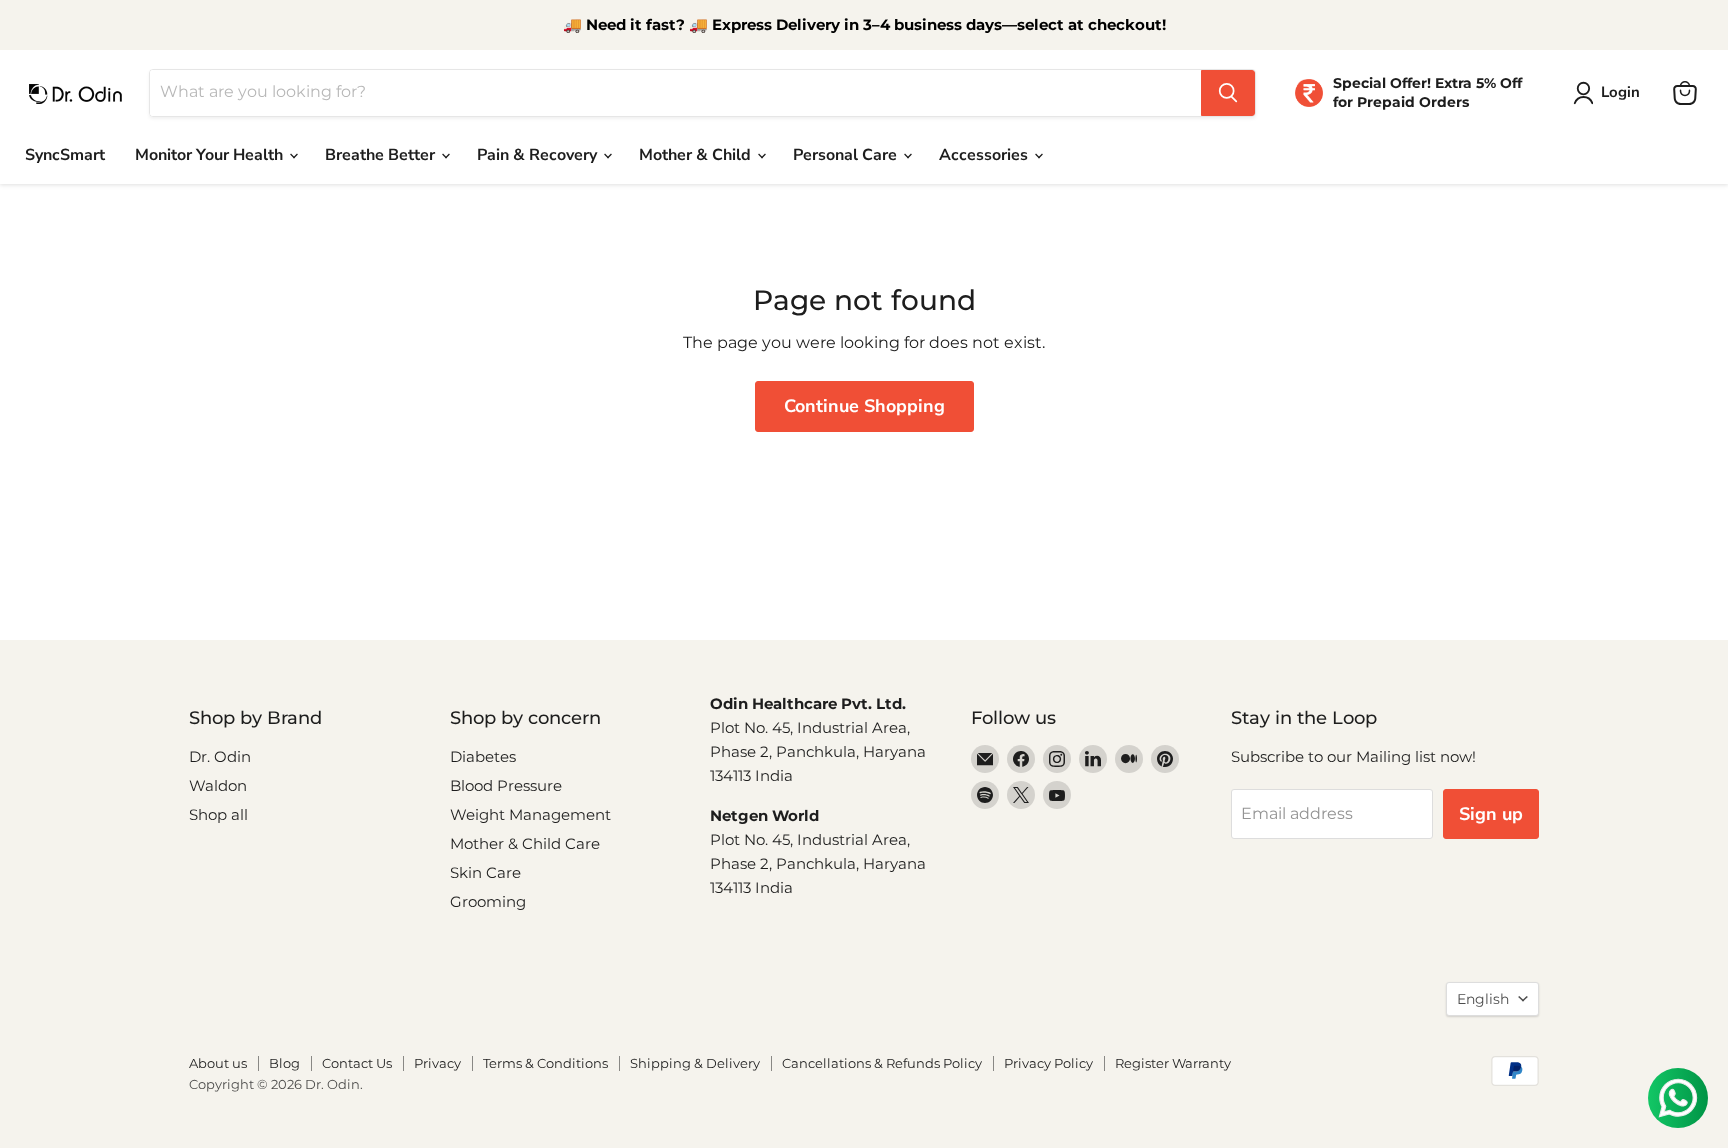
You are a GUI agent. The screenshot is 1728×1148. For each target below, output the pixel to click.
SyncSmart (65, 155)
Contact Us (357, 1063)
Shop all (218, 814)
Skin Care (485, 872)
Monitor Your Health (211, 155)
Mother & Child (697, 155)
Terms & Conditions (545, 1063)
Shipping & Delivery (695, 1063)
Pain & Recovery (539, 155)
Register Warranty (1173, 1063)
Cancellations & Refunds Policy (882, 1063)
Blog (284, 1063)
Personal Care (847, 155)
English (1483, 999)
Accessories (985, 155)
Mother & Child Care (525, 843)
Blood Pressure (506, 785)
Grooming (488, 901)
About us (218, 1063)
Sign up (1491, 814)
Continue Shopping (864, 406)
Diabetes (483, 756)
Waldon (218, 785)
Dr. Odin (220, 756)
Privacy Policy (1048, 1063)
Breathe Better (382, 155)
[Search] (1228, 93)
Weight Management (530, 814)
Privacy (437, 1063)
